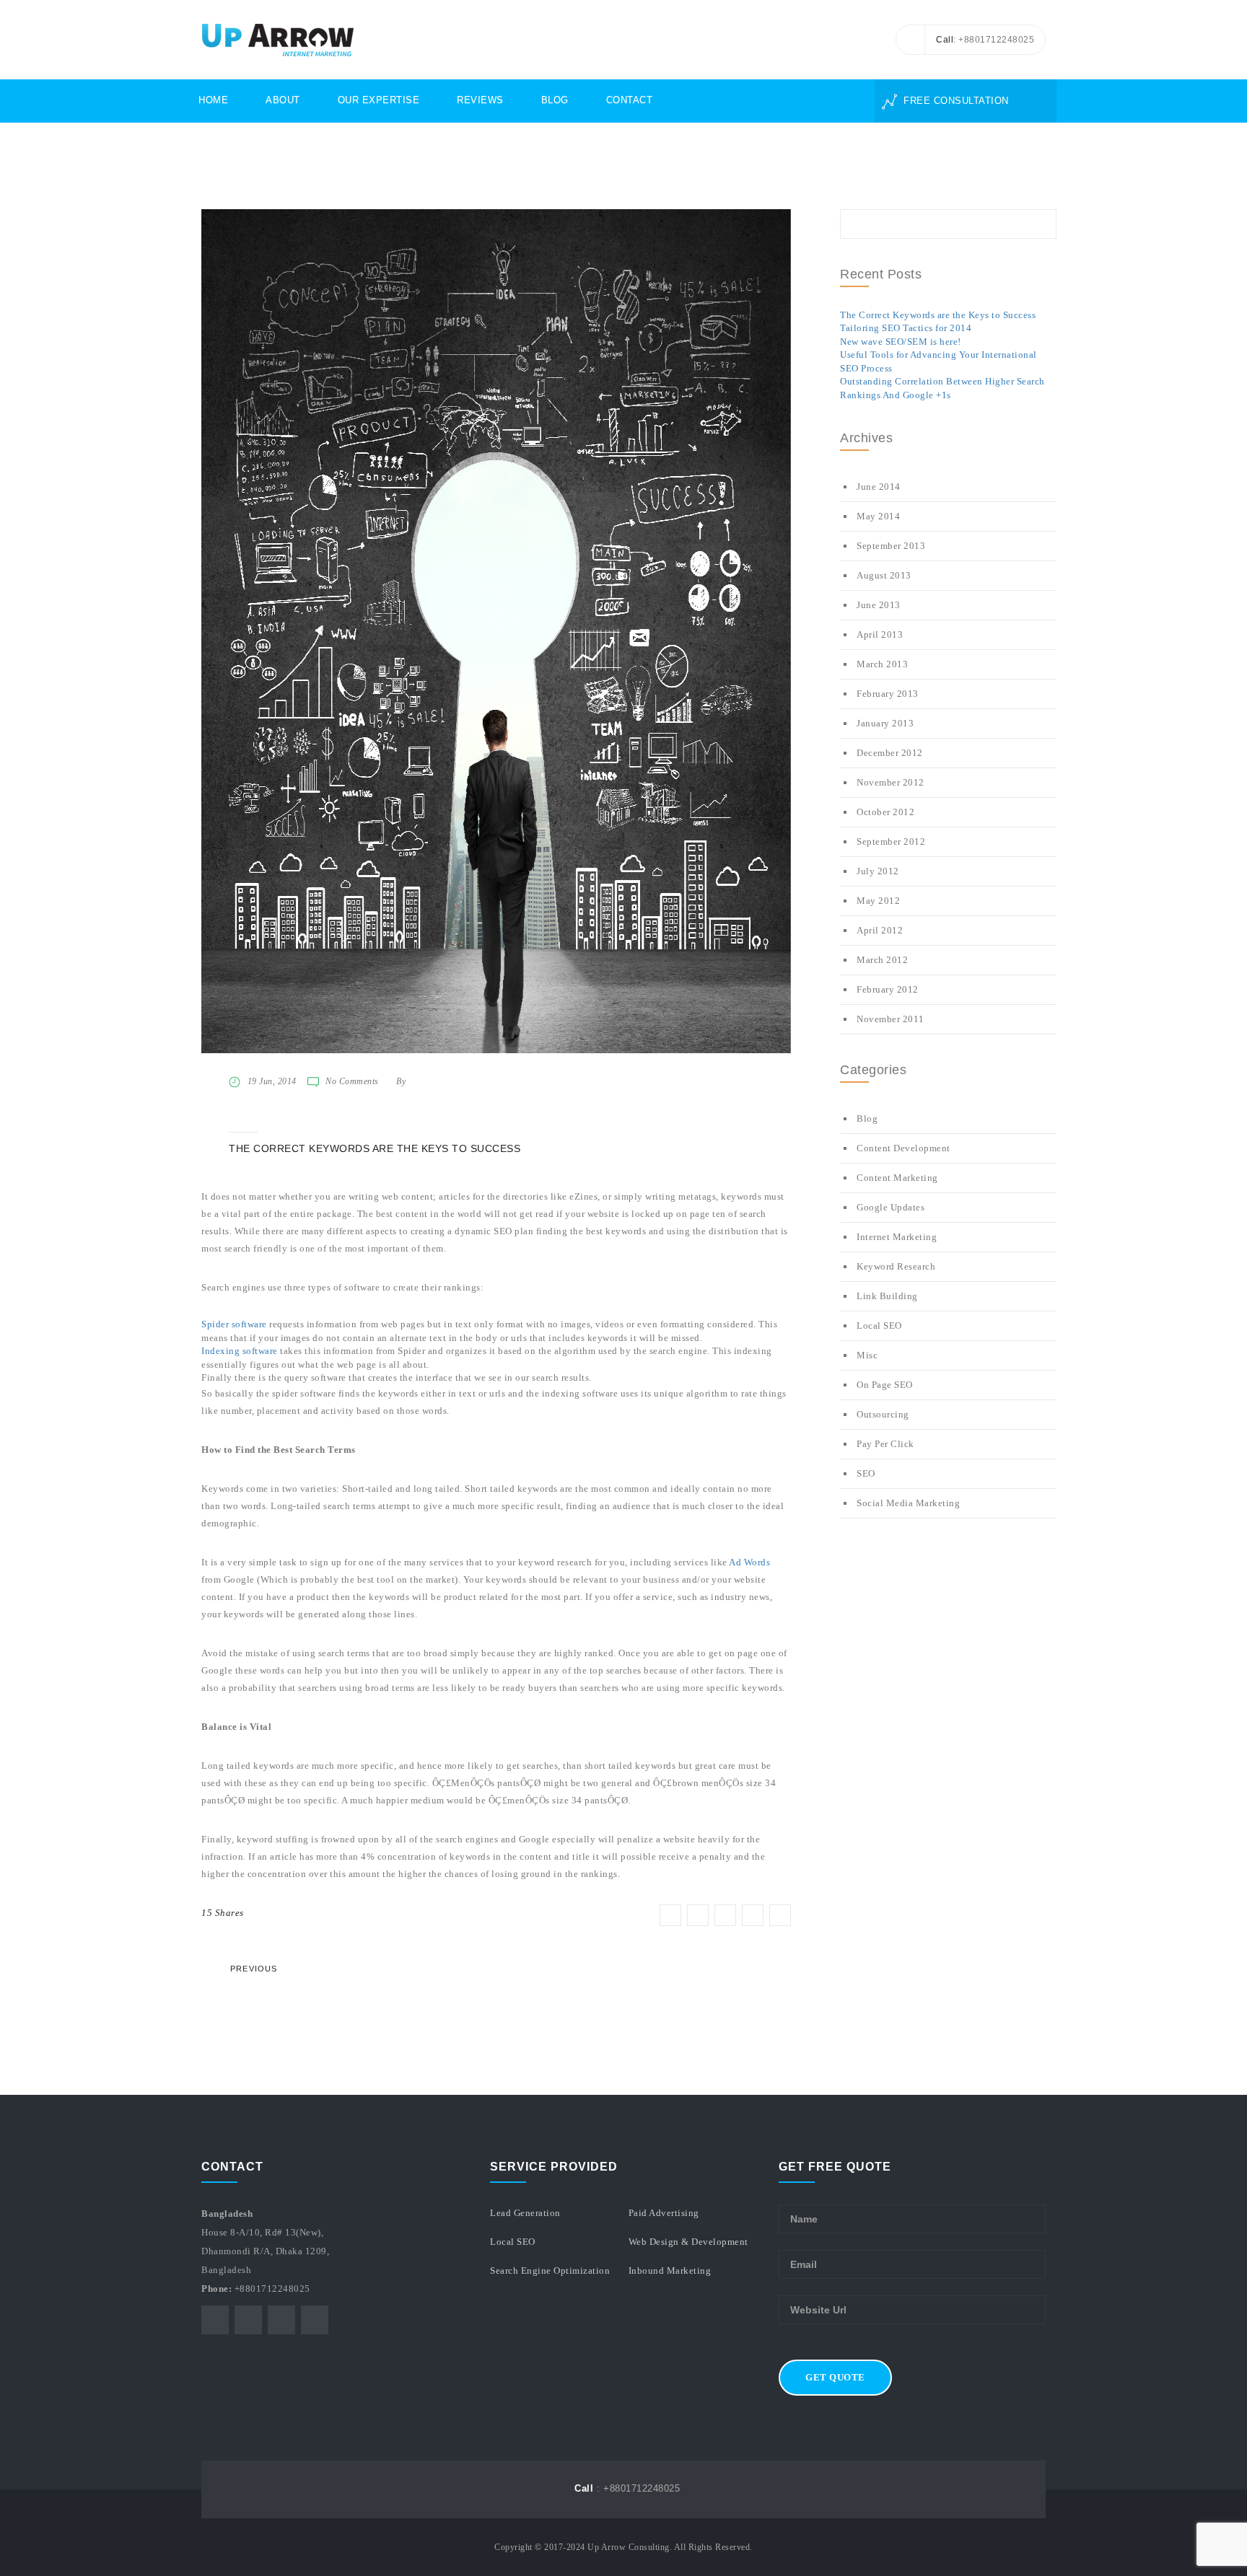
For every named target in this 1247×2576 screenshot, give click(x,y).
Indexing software (240, 1351)
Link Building (887, 1296)
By (401, 1081)
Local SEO (879, 1326)
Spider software (234, 1324)
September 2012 (891, 841)
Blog (555, 100)
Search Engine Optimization (550, 2271)
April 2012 (880, 930)
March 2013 (882, 664)
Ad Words (749, 1562)
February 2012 (888, 989)
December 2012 (890, 753)
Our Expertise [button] (379, 100)
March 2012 (882, 960)
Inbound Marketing (670, 2271)
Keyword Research (896, 1266)
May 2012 (878, 901)
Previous (254, 1969)
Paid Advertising (664, 2213)
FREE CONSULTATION (955, 101)
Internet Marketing (897, 1237)
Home (213, 100)
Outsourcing (883, 1414)
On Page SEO (885, 1385)
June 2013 (879, 605)
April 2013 (880, 634)
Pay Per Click (885, 1444)
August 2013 (884, 575)
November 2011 (891, 1019)
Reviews (480, 100)
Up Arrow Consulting (629, 2547)
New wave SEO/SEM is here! (901, 342)
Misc (867, 1355)
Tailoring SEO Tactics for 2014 (906, 328)
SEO (866, 1473)
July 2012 (878, 871)
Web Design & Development (688, 2242)
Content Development (903, 1148)
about (283, 100)
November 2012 (891, 782)
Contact (630, 100)
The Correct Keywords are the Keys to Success (938, 315)
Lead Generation (525, 2213)
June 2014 (879, 487)
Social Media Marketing (908, 1503)
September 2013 (891, 546)
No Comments (352, 1081)
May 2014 (878, 516)
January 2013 (885, 723)
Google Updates (891, 1207)
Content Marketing (897, 1178)
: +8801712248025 (627, 2488)
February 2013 (888, 694)
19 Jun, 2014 (272, 1081)
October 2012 (885, 812)
